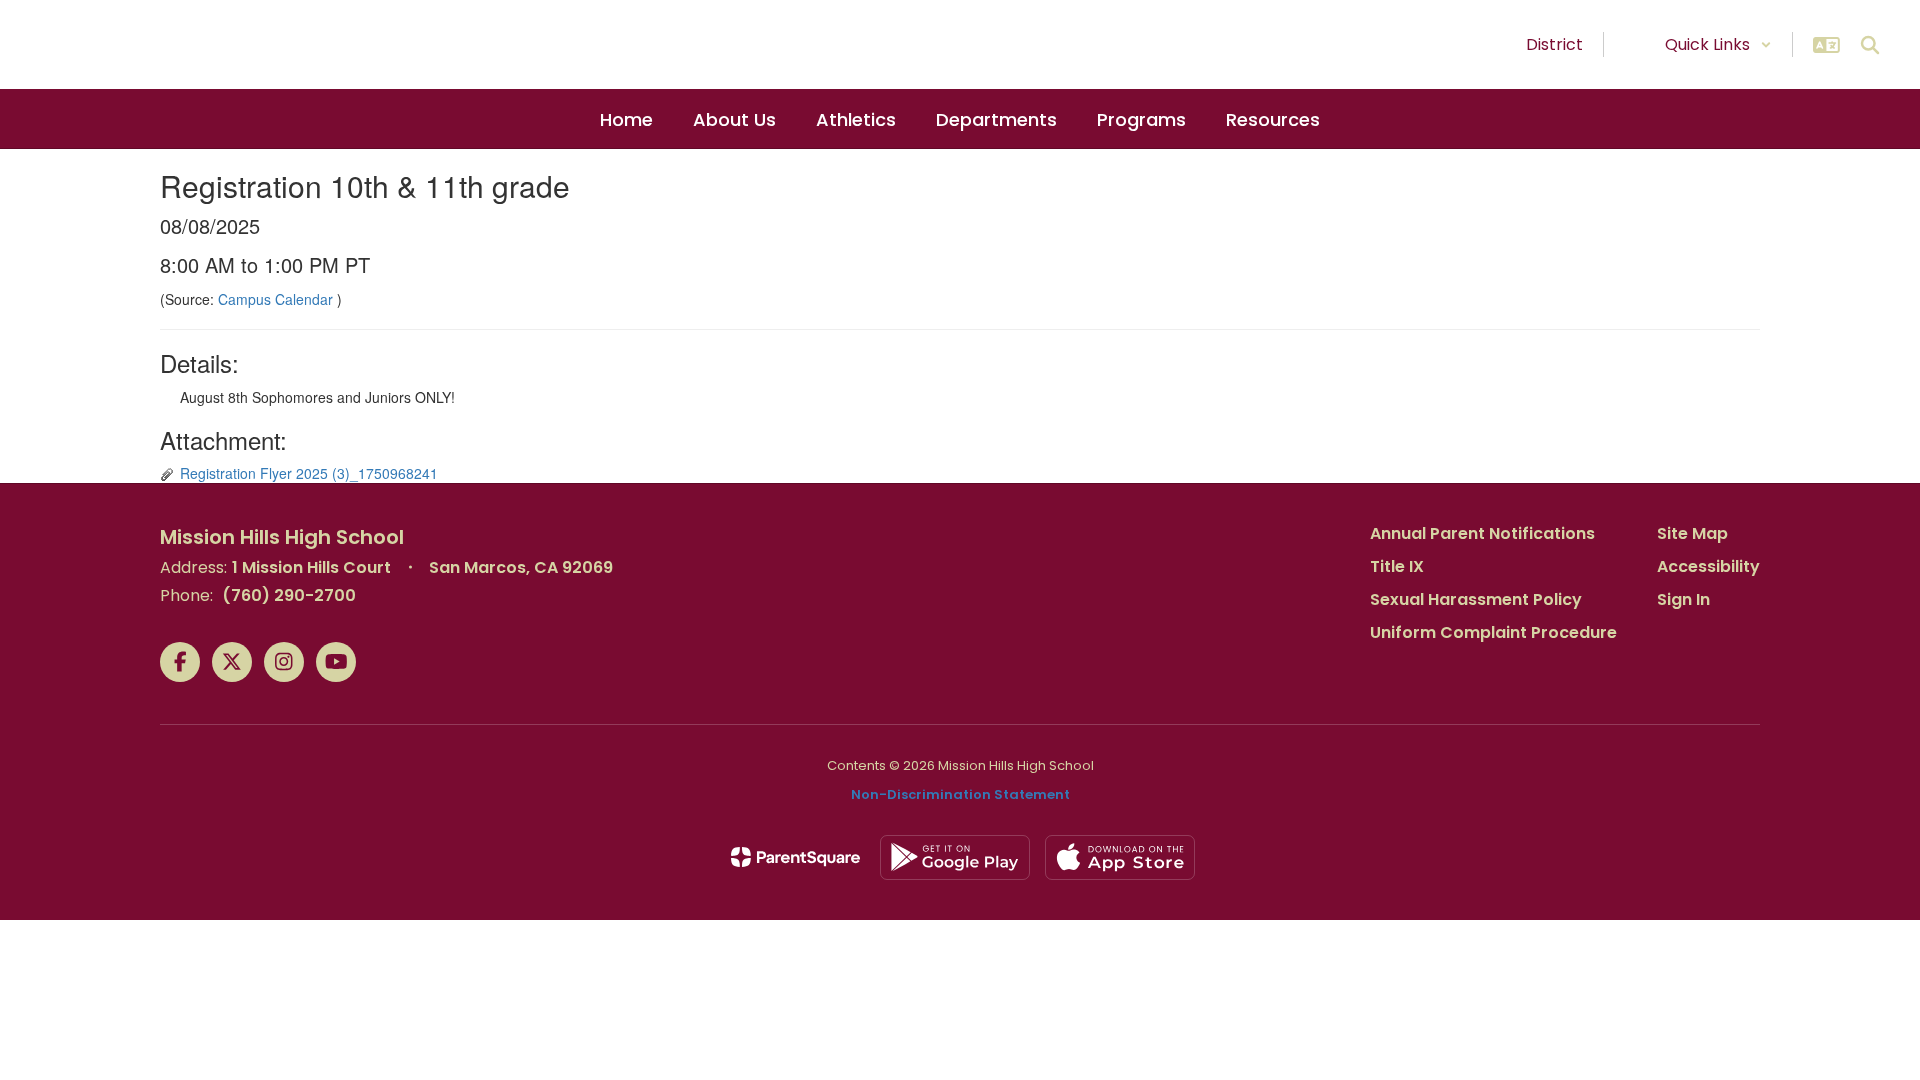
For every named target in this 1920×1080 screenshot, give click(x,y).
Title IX (1397, 566)
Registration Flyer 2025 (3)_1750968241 (309, 473)
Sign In (1683, 599)
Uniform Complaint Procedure (1493, 632)
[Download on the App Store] (1120, 857)
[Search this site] (1870, 45)
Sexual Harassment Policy (1476, 599)
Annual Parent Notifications (1482, 533)
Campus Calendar (277, 299)
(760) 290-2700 (289, 595)
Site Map (1692, 533)
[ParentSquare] (795, 857)
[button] (1718, 44)
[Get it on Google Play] (955, 857)
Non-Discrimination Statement (960, 794)
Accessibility (1708, 566)
